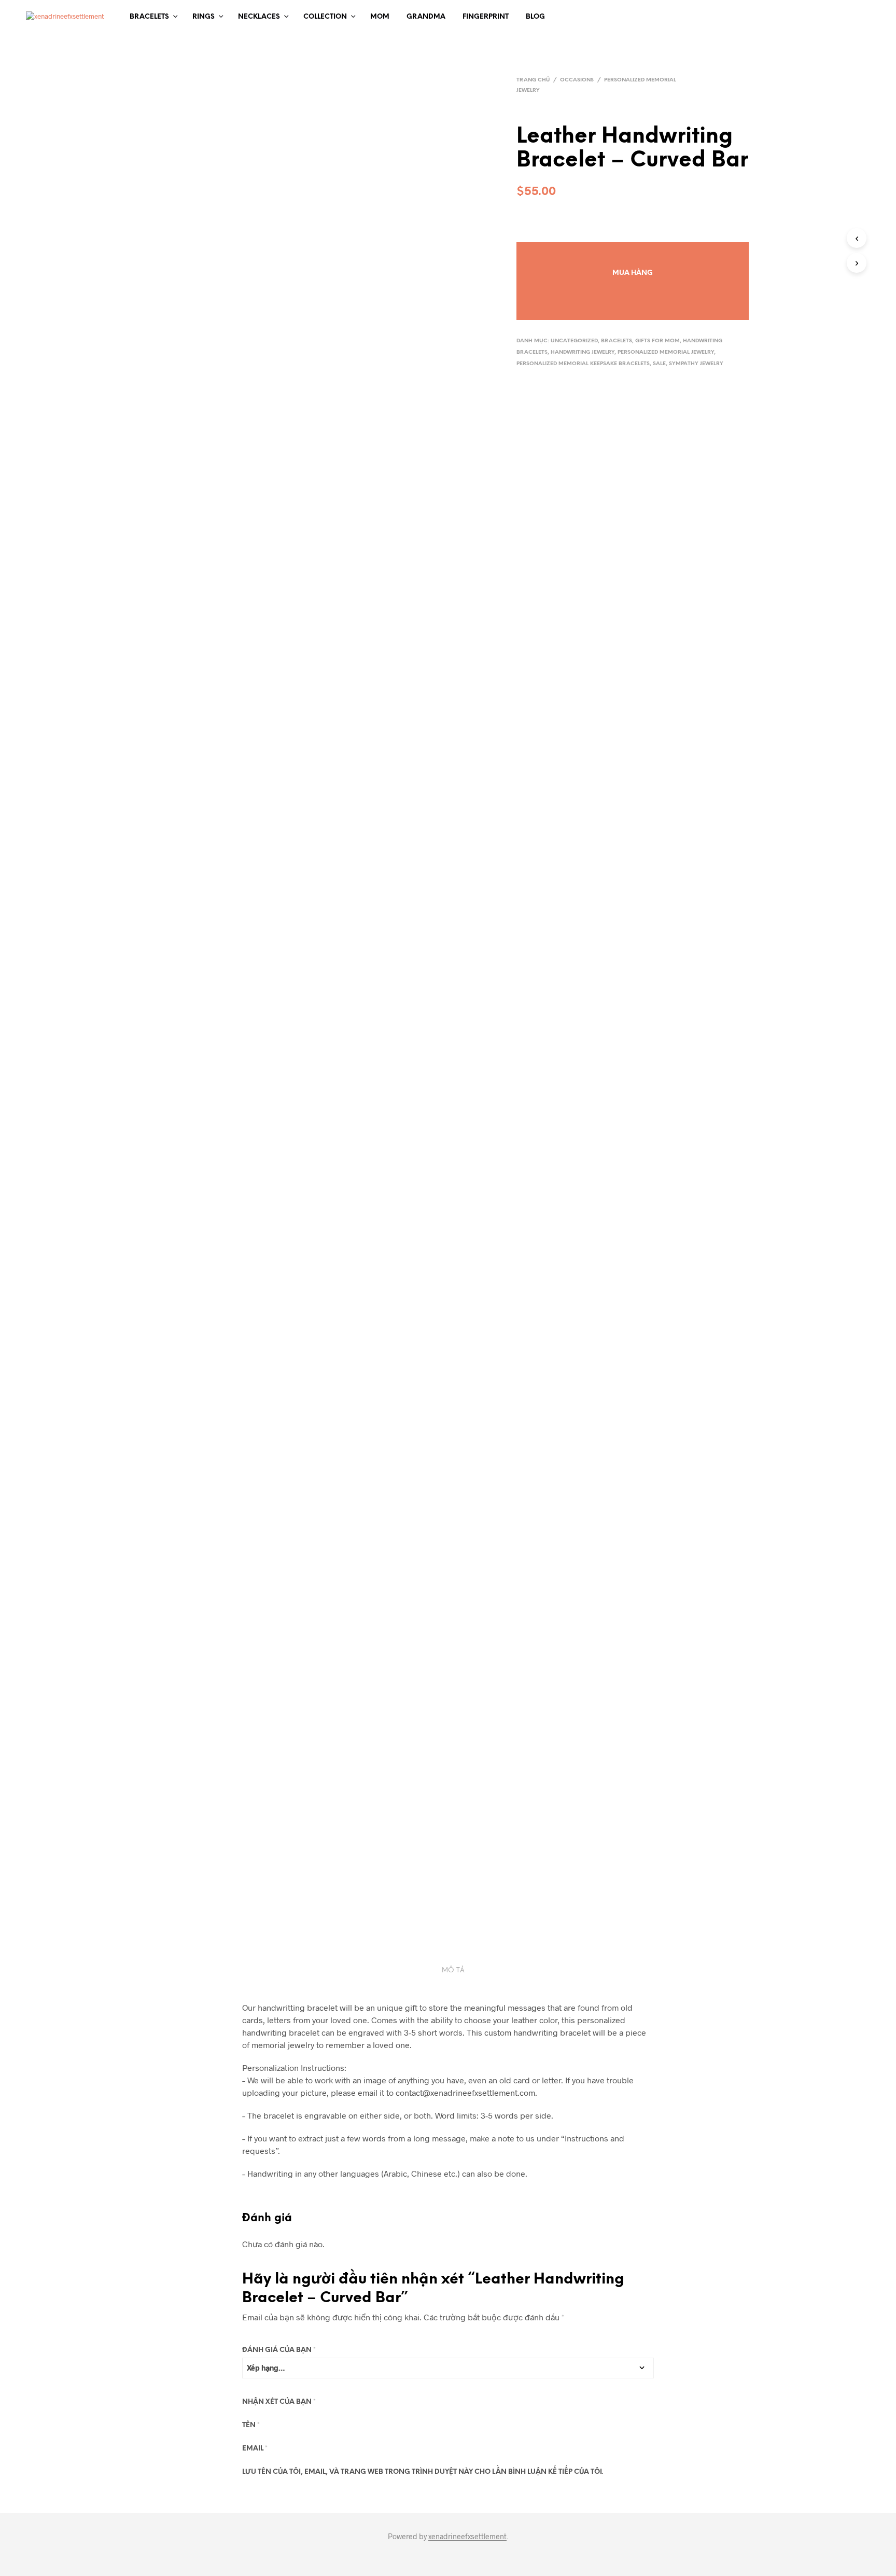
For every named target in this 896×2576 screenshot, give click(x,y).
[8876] (633, 251)
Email (255, 2449)
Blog (535, 17)
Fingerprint (486, 17)
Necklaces (259, 17)
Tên (251, 2425)
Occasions (577, 80)
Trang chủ (533, 80)
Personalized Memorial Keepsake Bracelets (583, 364)
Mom (380, 17)
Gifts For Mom (657, 341)
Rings (204, 17)
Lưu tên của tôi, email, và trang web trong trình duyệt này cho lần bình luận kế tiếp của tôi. (423, 2472)
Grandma (426, 17)
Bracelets (149, 17)
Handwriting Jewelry (583, 352)
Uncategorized (574, 341)
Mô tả (453, 1971)
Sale (659, 364)
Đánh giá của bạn (279, 2350)
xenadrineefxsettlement (467, 2537)
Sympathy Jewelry (696, 364)
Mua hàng (633, 273)
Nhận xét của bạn (279, 2402)
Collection (325, 17)
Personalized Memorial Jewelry (666, 352)
